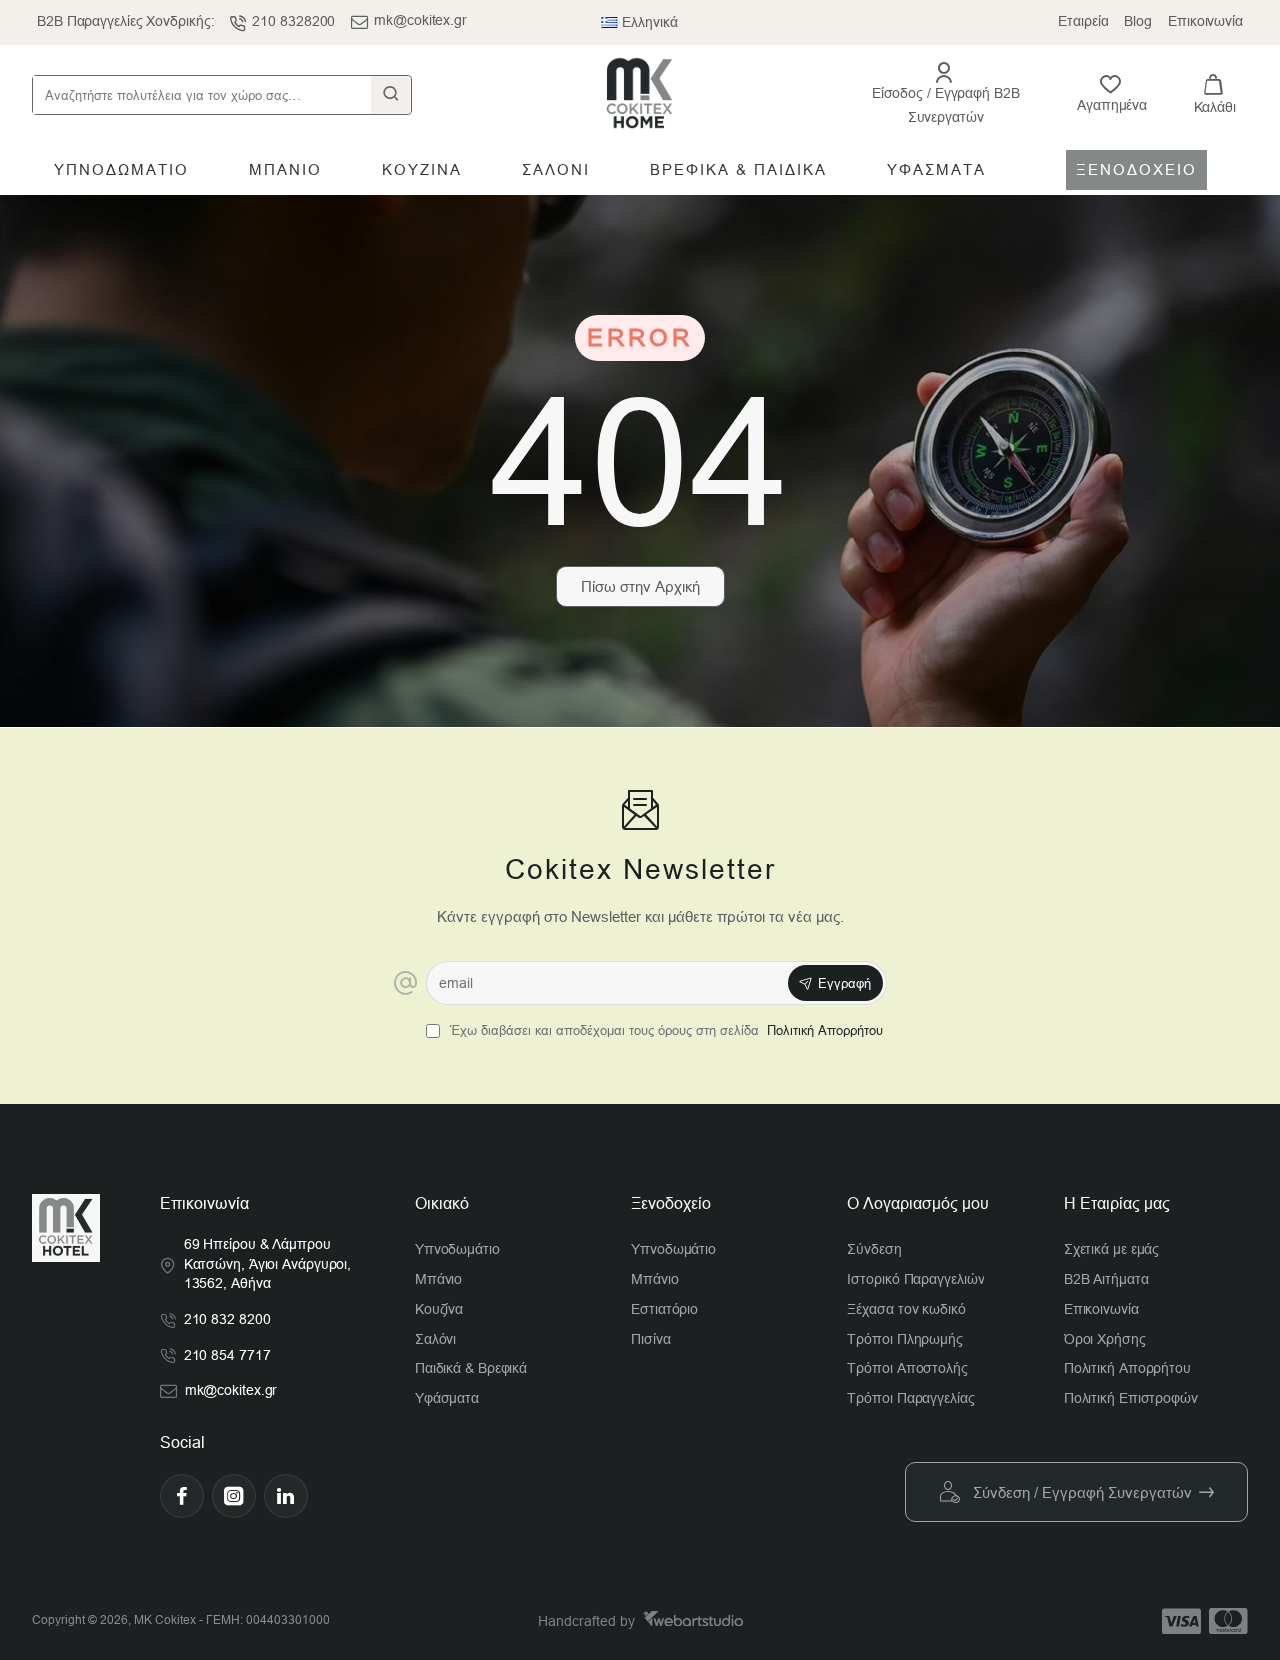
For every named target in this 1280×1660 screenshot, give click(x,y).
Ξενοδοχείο (671, 1203)
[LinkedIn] (286, 1496)
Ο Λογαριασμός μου (918, 1203)
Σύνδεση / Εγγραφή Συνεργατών (1082, 1492)
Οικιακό (442, 1203)
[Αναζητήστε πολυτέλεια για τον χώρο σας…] (391, 95)
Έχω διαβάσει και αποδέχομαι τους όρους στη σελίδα (664, 1030)
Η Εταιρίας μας (1117, 1203)
